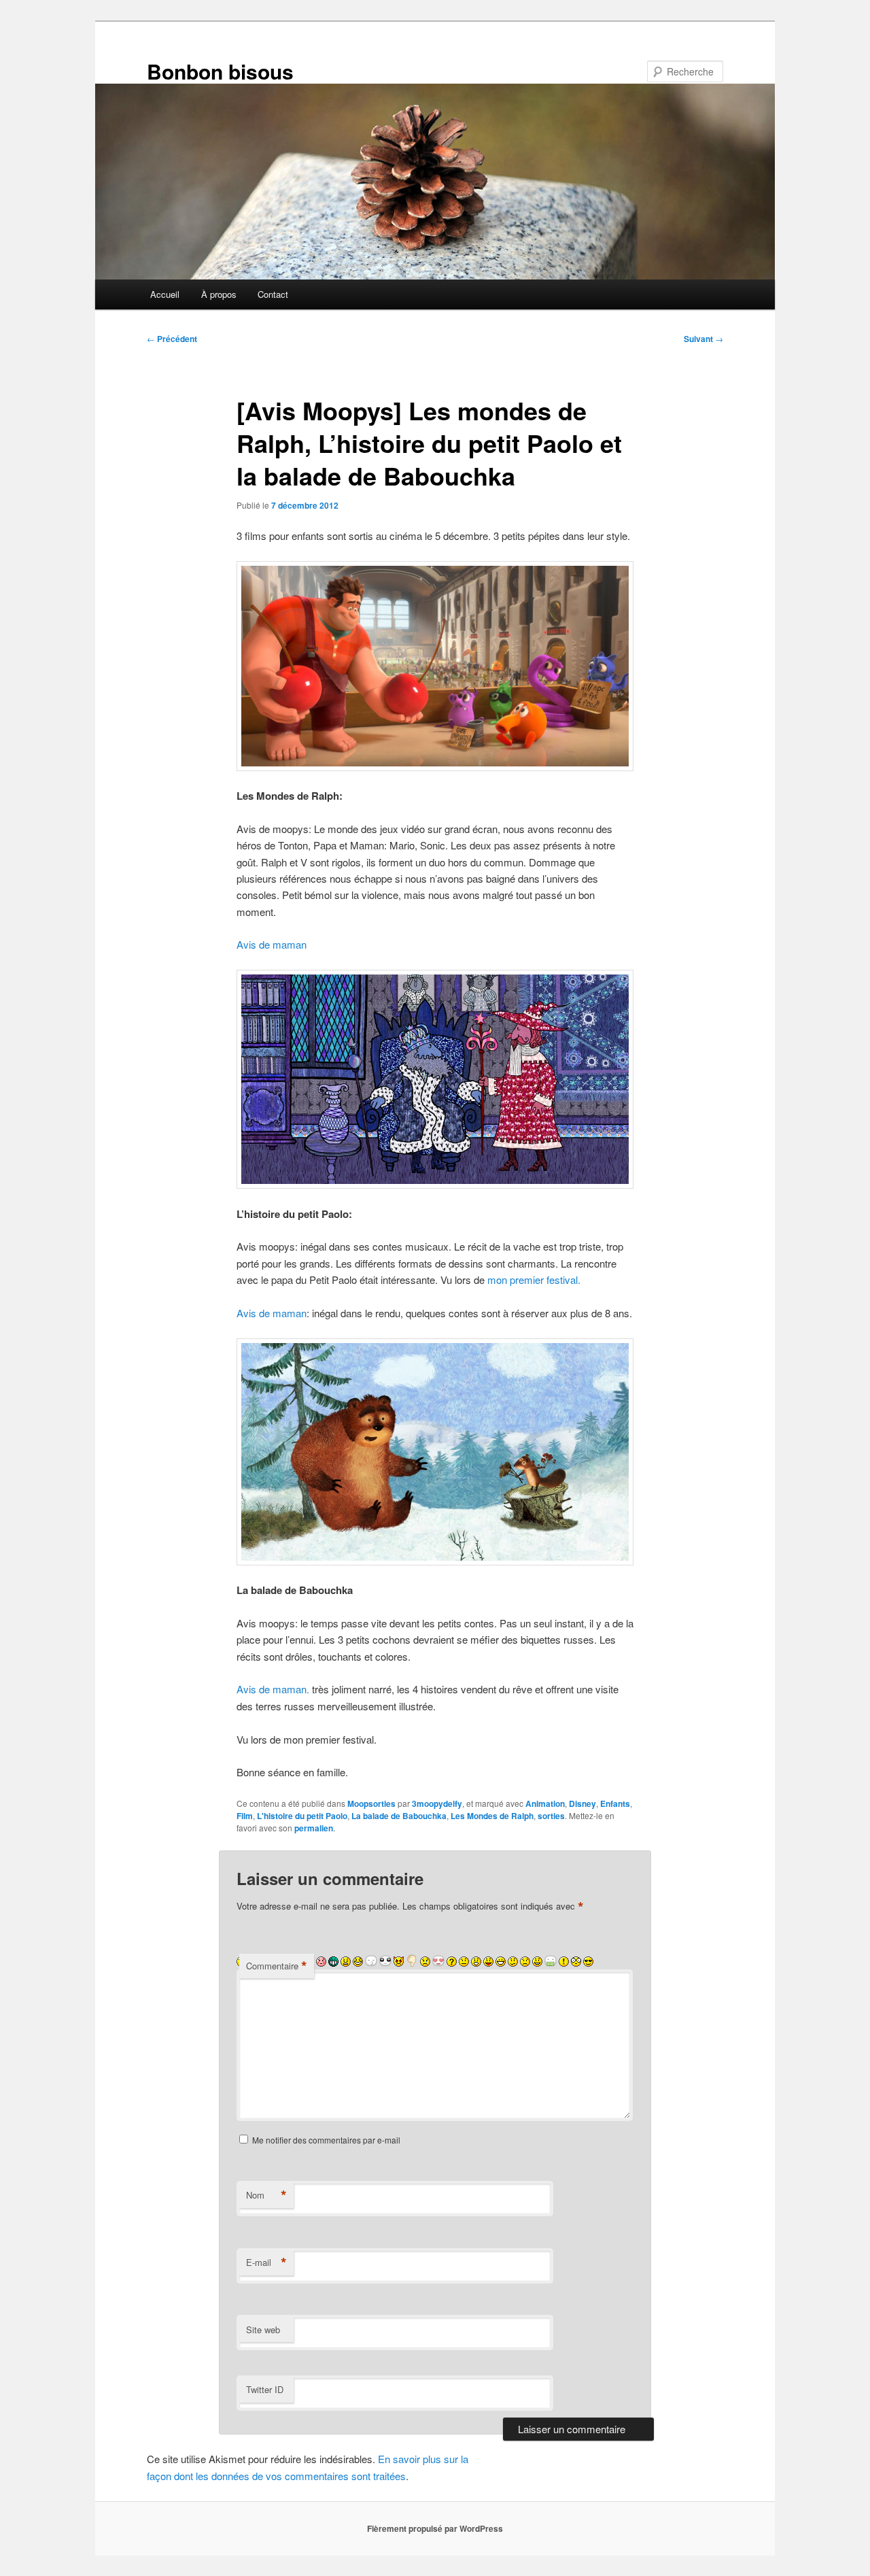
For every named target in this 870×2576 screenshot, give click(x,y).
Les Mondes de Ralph (492, 1816)
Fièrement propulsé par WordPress (435, 2528)
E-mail (266, 2263)
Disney (582, 1803)
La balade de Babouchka (399, 1816)
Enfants (615, 1803)
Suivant (703, 339)
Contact (273, 294)
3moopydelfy (437, 1803)
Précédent (172, 339)
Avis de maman (272, 944)
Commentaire (277, 1966)
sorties (551, 1816)
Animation (545, 1803)
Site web (263, 2329)
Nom (266, 2195)
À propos (219, 294)
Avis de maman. (273, 1689)
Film (245, 1816)
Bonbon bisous (220, 71)
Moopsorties (371, 1803)
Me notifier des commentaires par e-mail (326, 2140)
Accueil (165, 294)
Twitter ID (265, 2389)
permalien (314, 1828)
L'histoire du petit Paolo (302, 1816)
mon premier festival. (535, 1279)
